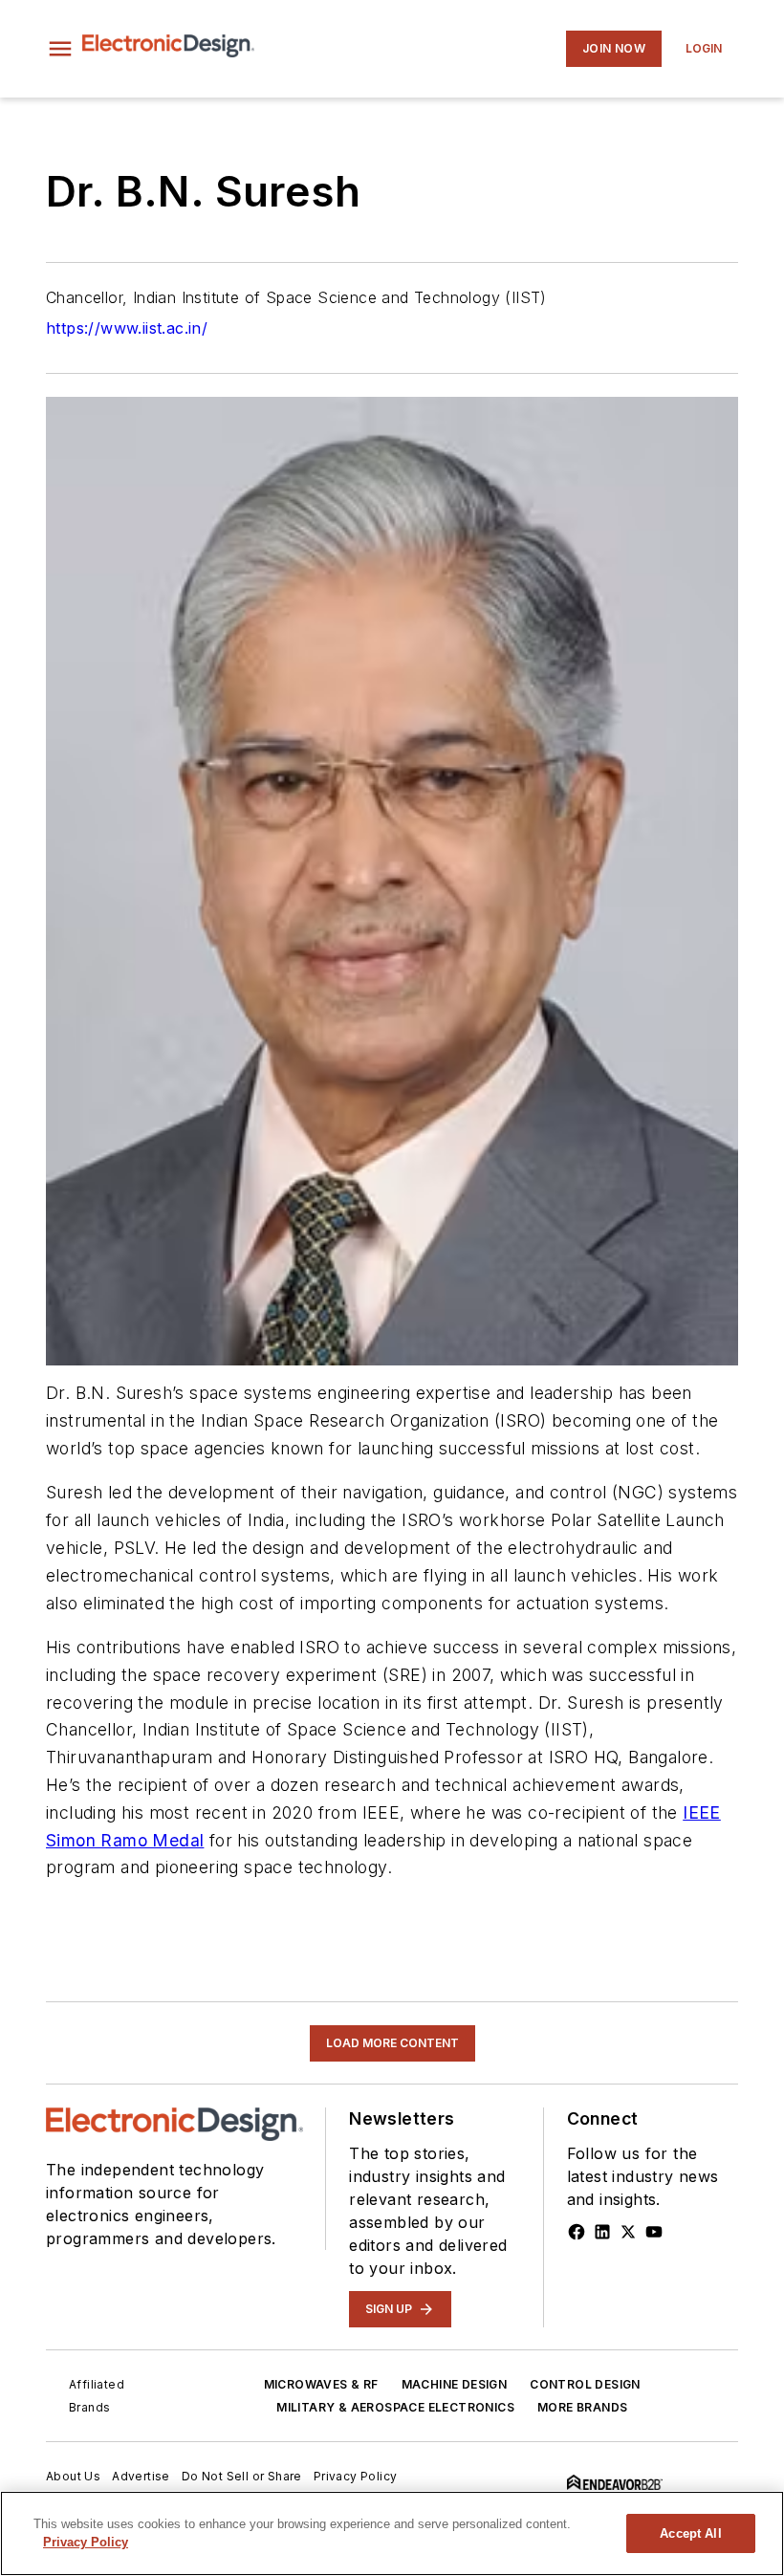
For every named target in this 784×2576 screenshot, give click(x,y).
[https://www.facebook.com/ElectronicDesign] (577, 2232)
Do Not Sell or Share (242, 2476)
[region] (392, 2533)
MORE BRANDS (582, 2407)
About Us (73, 2476)
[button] (60, 49)
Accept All (690, 2533)
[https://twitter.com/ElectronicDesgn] (628, 2232)
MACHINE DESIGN (455, 2384)
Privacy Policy (356, 2476)
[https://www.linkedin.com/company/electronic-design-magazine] (602, 2232)
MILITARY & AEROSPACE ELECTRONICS (395, 2407)
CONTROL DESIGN (585, 2384)
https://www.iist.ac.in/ (127, 328)
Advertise (141, 2476)
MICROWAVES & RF (321, 2384)
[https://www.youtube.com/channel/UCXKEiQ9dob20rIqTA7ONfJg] (654, 2232)
